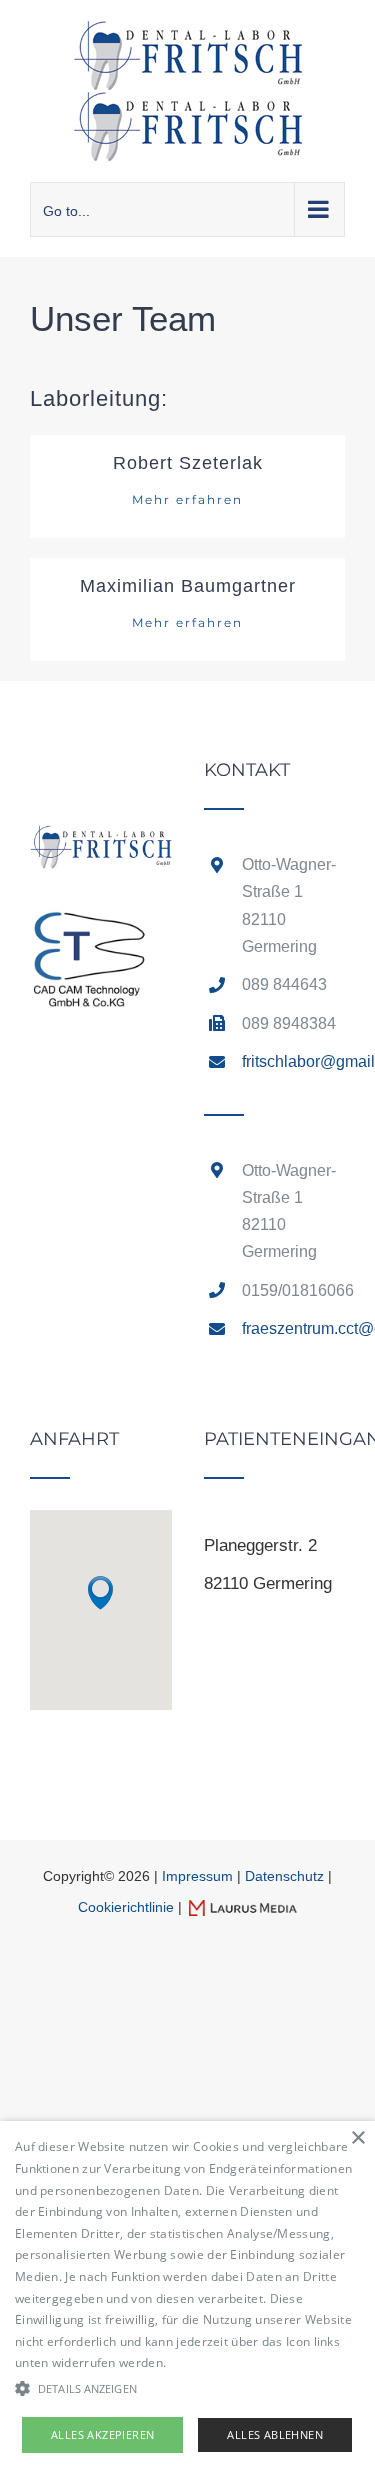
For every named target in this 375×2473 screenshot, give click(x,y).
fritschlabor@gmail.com (293, 1061)
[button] (100, 1593)
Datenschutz (284, 1876)
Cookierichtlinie (126, 1907)
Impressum (197, 1876)
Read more (202, 2362)
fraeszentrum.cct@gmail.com (293, 1328)
